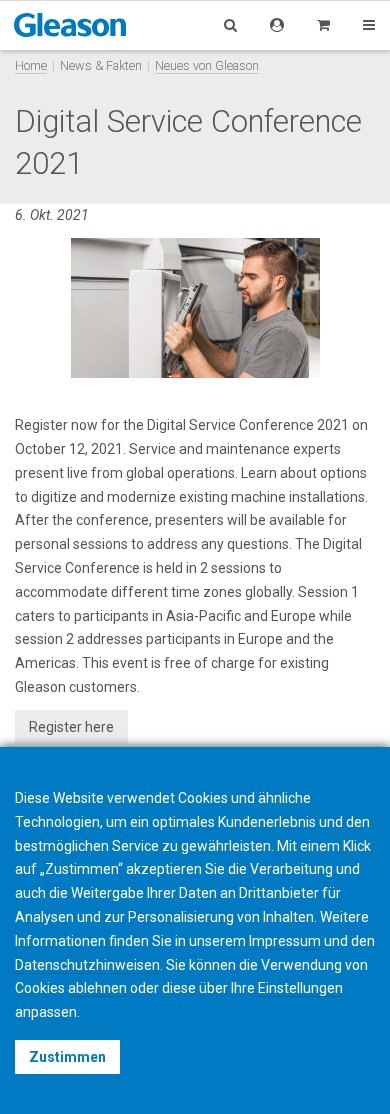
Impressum (285, 941)
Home (31, 65)
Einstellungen (300, 988)
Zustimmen (67, 1057)
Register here (71, 727)
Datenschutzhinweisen (87, 965)
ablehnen (97, 988)
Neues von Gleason (207, 65)
